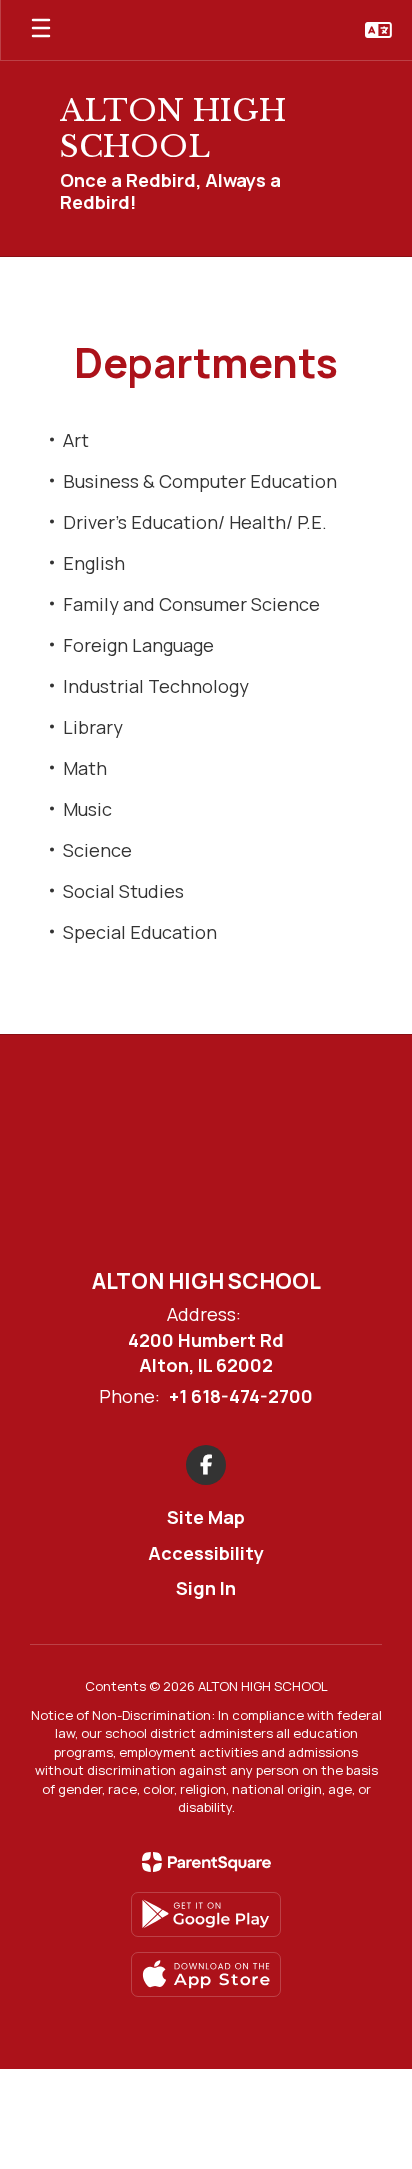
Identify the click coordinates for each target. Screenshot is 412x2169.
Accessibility (206, 1553)
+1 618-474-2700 (241, 1396)
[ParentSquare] (206, 1862)
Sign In (206, 1588)
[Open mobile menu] (41, 30)
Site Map (206, 1517)
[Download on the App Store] (206, 1974)
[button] (378, 30)
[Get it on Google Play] (206, 1914)
